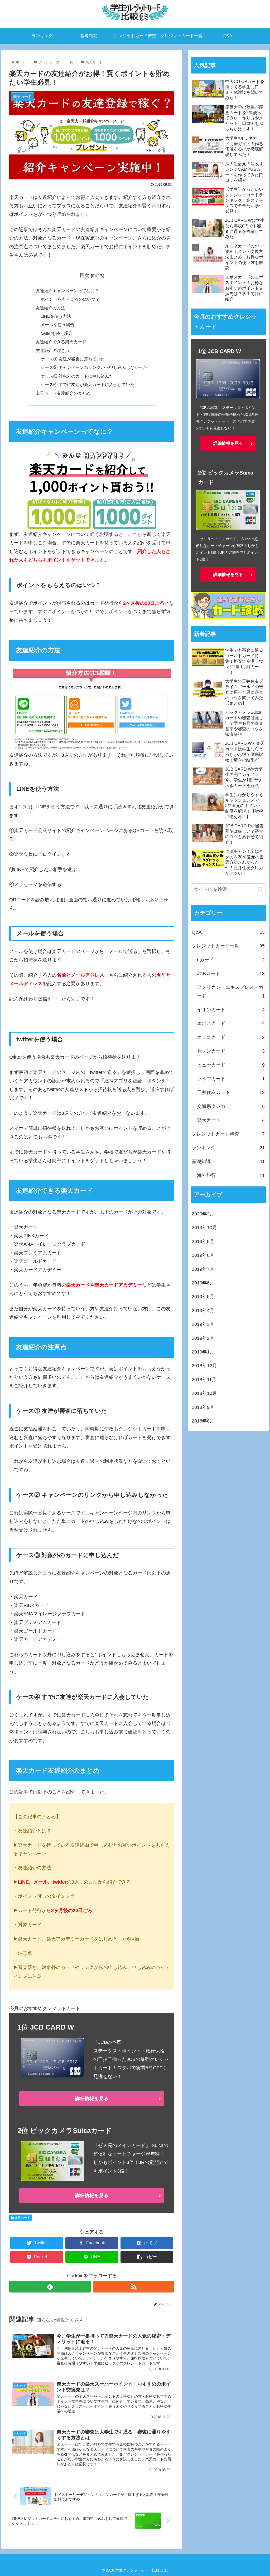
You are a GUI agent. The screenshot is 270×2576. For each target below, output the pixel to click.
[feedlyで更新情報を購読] (50, 2287)
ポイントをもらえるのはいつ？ (70, 299)
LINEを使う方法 (56, 316)
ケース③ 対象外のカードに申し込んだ (77, 376)
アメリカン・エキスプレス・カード (231, 991)
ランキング (228, 1148)
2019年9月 (203, 1241)
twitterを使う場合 (57, 333)
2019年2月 (203, 1338)
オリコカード (231, 1037)
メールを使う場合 (57, 325)
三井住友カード (231, 1092)
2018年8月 (203, 1421)
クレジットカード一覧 (228, 946)
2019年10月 (204, 1228)
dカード (231, 960)
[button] (260, 889)
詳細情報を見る (92, 2099)
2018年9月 (203, 1407)
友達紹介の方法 (50, 308)
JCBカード (231, 974)
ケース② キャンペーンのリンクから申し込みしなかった (94, 367)
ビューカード (231, 1065)
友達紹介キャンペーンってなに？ (67, 291)
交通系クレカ (231, 1106)
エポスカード (231, 1023)
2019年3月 (203, 1324)
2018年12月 (204, 1366)
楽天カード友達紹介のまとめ (63, 393)
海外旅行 (231, 1175)
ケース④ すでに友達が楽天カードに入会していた (88, 384)
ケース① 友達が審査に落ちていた (73, 359)
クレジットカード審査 (228, 1134)
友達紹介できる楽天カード (61, 342)
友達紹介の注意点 (52, 350)
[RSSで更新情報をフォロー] (134, 2287)
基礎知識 (228, 1161)
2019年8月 (203, 1255)
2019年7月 (203, 1269)
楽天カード (22, 2218)
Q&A (228, 932)
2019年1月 (203, 1352)
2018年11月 (204, 1380)
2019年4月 (203, 1311)
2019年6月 (203, 1283)
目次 (84, 275)
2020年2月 (203, 1214)
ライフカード (231, 1079)
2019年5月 (203, 1297)
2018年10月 (204, 1393)
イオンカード (231, 1010)
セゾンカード (231, 1051)
